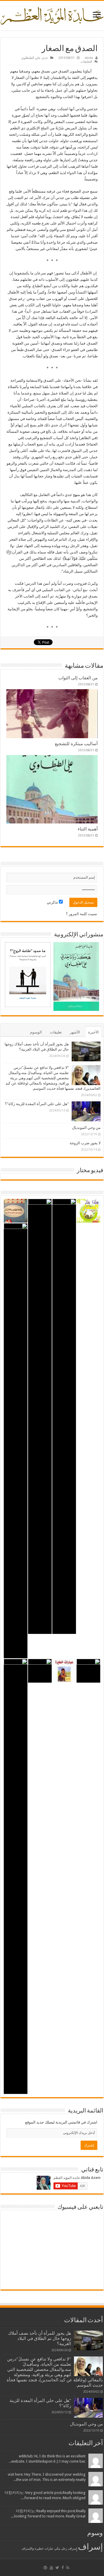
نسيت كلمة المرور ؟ (82, 914)
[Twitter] (57, 2568)
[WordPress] (45, 2568)
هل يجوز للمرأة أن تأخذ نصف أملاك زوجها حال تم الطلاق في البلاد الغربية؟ (40, 2338)
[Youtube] (51, 2568)
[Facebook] (63, 2568)
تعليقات (56, 1032)
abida (89, 58)
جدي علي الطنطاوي (35, 58)
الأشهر (75, 1032)
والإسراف (28, 2549)
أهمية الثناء (88, 829)
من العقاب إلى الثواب (78, 678)
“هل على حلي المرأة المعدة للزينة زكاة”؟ (37, 1104)
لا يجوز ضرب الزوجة (85, 1143)
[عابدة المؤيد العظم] (52, 15)
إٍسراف (73, 2549)
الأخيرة (93, 1032)
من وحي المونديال (86, 1128)
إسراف (90, 2547)
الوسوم (36, 1032)
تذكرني (53, 902)
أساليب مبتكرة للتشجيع (76, 744)
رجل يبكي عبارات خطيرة (51, 2549)
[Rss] (68, 2568)
